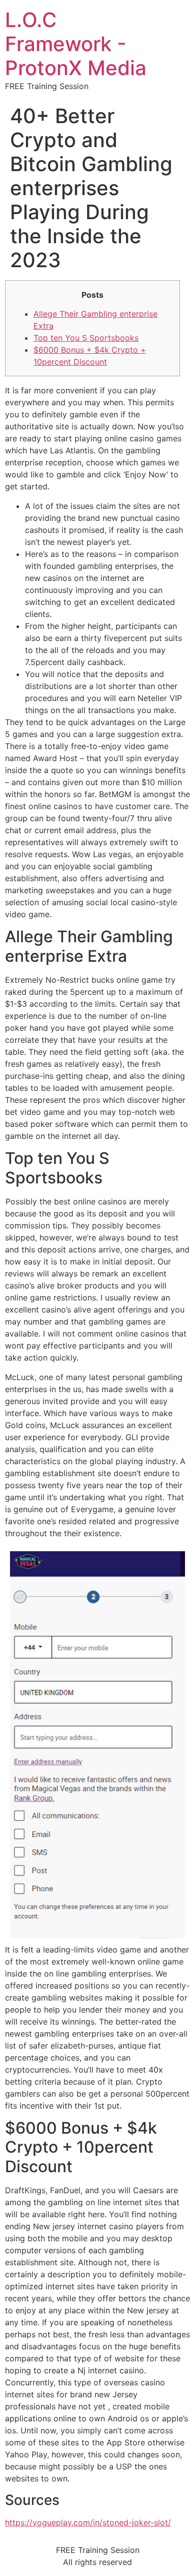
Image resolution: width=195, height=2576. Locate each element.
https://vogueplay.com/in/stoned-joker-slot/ (88, 2522)
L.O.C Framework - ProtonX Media (76, 44)
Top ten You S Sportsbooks (86, 338)
